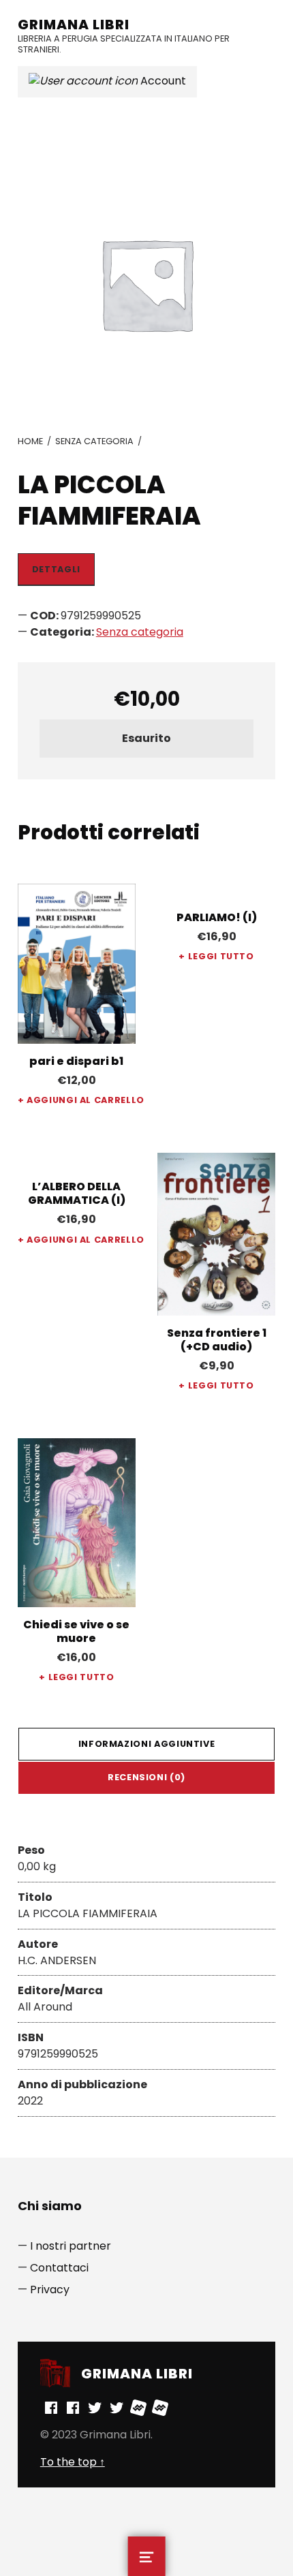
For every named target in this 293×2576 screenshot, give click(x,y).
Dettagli (56, 569)
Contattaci (59, 2268)
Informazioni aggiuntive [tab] (147, 1744)
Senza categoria (94, 441)
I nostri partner (71, 2246)
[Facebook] (51, 2407)
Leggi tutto (221, 956)
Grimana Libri (74, 25)
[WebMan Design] (138, 2407)
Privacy (50, 2290)
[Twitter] (95, 2407)
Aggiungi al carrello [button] (81, 1100)
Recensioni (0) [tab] (146, 1777)
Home (30, 441)
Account (162, 81)
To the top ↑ (73, 2462)
